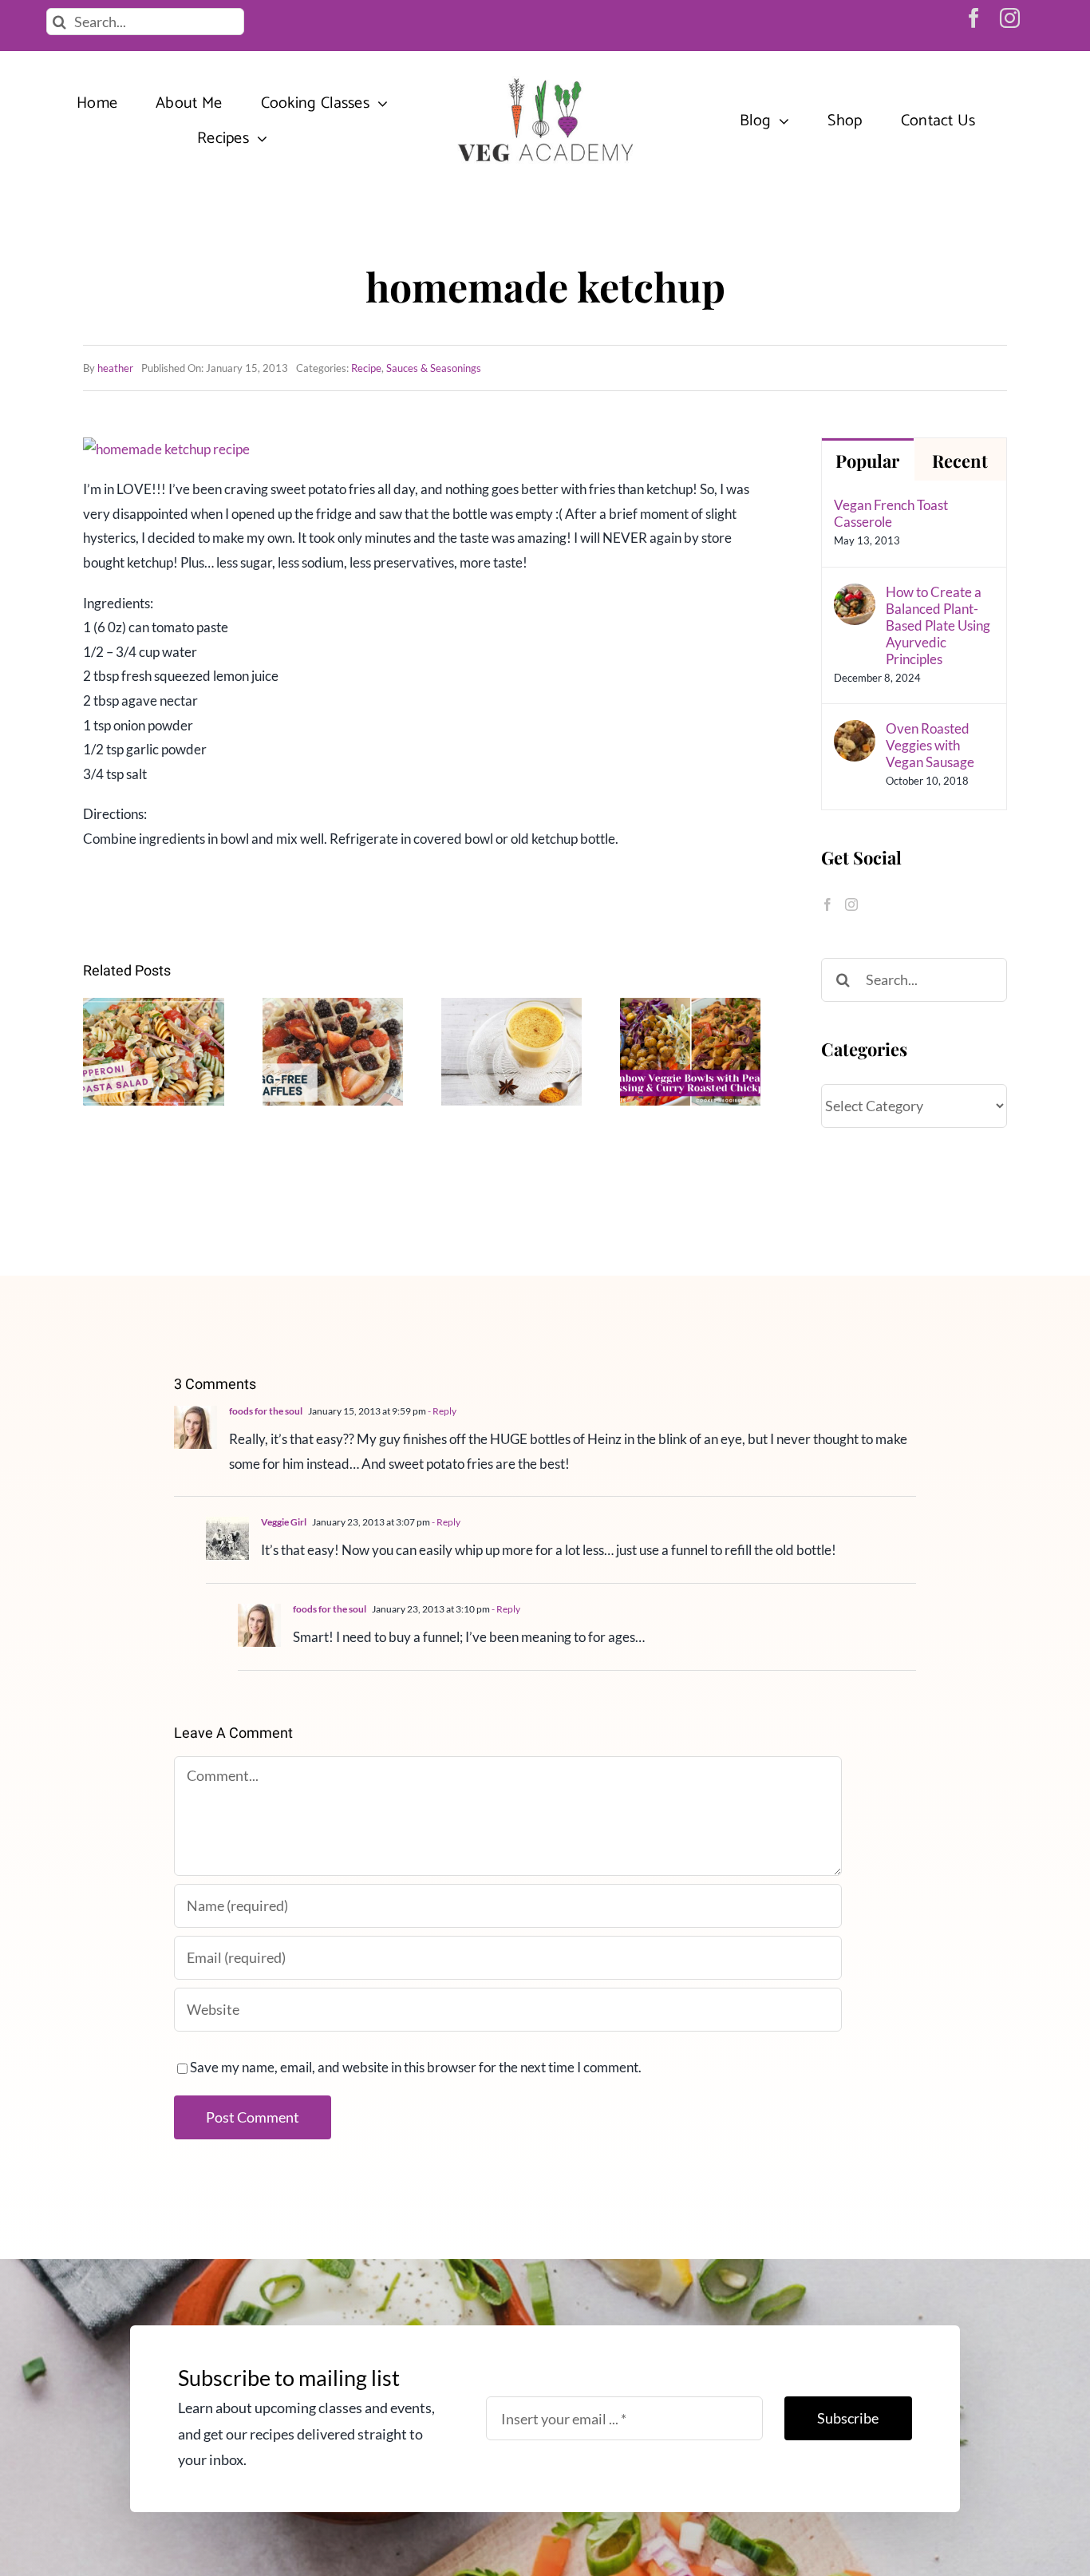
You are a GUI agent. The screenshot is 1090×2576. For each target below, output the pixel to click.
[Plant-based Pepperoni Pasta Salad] (153, 1052)
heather (115, 368)
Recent (960, 461)
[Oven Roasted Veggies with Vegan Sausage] (855, 732)
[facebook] (974, 18)
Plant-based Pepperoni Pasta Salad (154, 1013)
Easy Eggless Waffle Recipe (333, 1025)
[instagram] (1010, 18)
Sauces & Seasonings (434, 368)
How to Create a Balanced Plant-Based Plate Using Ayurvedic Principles (938, 625)
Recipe (366, 368)
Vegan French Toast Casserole (891, 513)
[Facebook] (827, 904)
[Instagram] (851, 904)
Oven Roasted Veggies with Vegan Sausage (930, 745)
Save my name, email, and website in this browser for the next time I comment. (416, 2067)
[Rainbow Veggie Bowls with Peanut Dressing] (690, 1052)
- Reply (441, 1411)
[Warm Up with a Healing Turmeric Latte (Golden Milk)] (511, 1052)
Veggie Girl (284, 1522)
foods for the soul (266, 1411)
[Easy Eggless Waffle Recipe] (333, 1052)
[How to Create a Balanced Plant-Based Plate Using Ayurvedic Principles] (855, 595)
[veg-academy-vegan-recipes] (545, 79)
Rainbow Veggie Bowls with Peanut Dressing (691, 1001)
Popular (867, 461)
